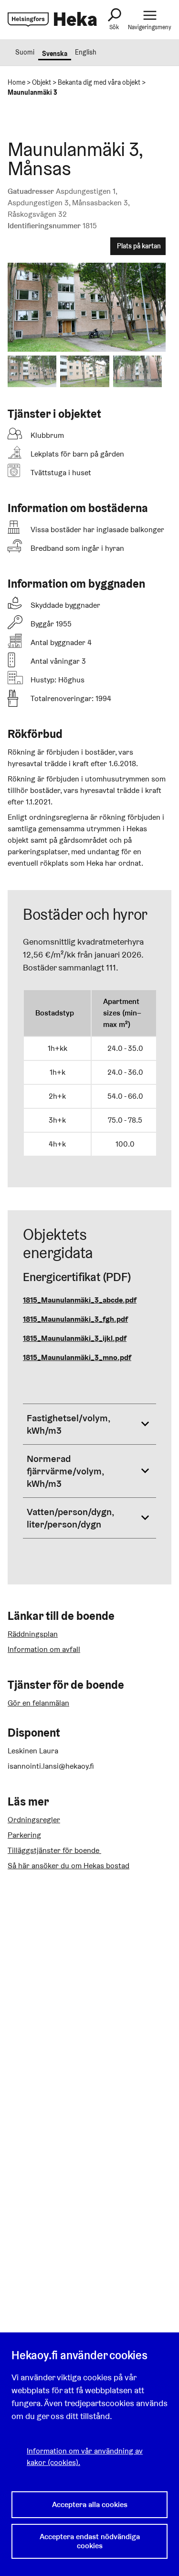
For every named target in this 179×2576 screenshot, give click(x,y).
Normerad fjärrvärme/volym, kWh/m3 (65, 1471)
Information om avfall (44, 1649)
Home (16, 82)
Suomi (25, 52)
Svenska (55, 54)
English (86, 52)
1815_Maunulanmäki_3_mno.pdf (77, 1357)
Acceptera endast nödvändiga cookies (90, 2541)
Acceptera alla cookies (90, 2504)
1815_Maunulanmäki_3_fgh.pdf (75, 1319)
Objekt (42, 82)
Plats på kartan (139, 246)
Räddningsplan (33, 1634)
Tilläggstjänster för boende (54, 1850)
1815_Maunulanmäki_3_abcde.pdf (80, 1300)
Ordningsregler (34, 1820)
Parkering (24, 1835)
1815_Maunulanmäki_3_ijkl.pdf (75, 1338)
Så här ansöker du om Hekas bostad (68, 1866)
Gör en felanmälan (38, 1703)
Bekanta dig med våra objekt (99, 82)
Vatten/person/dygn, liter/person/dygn (70, 1518)
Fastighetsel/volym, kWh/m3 (68, 1424)
